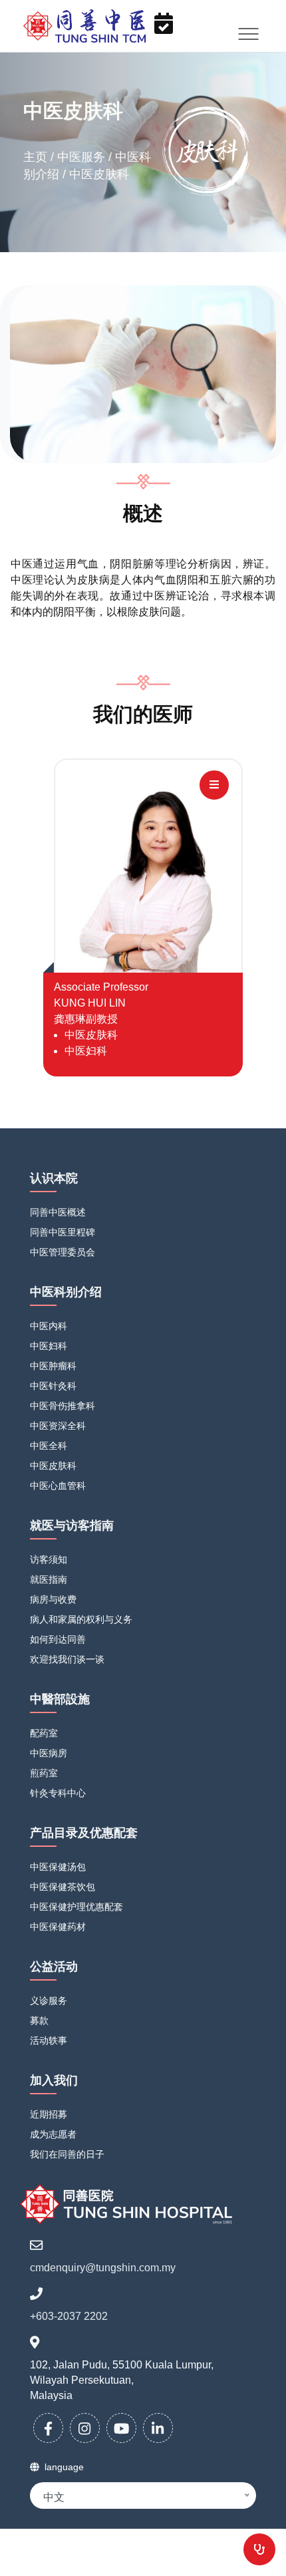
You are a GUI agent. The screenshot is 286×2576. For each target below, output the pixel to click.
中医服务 (83, 157)
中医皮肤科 (53, 1466)
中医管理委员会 (63, 1252)
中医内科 (49, 1326)
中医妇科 (49, 1346)
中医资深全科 (58, 1426)
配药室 (44, 1733)
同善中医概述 (58, 1212)
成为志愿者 (53, 2134)
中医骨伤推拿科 (63, 1406)
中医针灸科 (53, 1386)
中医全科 (49, 1446)
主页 (37, 157)
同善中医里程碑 (63, 1232)
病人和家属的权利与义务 (81, 1619)
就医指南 (49, 1579)
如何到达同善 (58, 1639)
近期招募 (49, 2114)
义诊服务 (49, 2001)
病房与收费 (53, 1599)
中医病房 (49, 1753)
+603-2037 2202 (69, 2316)
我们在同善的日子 (67, 2154)
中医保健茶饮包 (63, 1887)
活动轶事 (49, 2040)
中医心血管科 (58, 1486)
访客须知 (49, 1559)
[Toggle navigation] (249, 34)
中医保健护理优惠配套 (76, 1907)
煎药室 (44, 1773)
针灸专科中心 (58, 1793)
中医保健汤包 (58, 1867)
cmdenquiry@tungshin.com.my (103, 2268)
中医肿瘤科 (53, 1366)
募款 (39, 2020)
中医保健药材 (58, 1927)
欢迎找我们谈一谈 (67, 1659)
